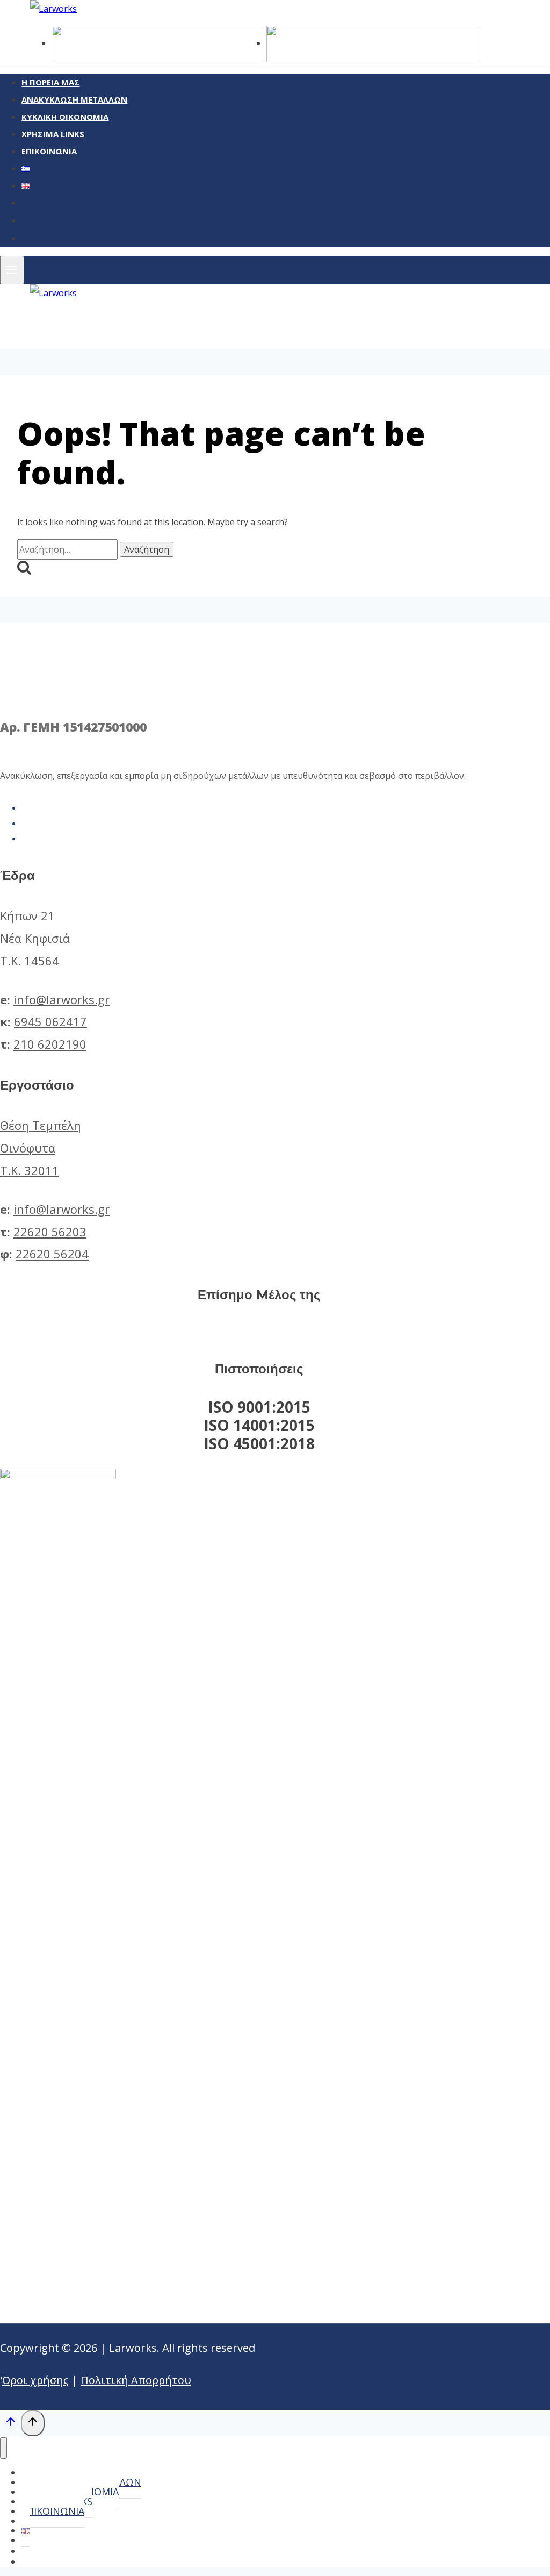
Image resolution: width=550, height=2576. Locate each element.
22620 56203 (50, 1232)
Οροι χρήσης (35, 2380)
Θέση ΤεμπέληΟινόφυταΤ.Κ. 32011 (41, 1148)
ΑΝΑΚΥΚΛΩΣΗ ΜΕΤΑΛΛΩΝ (74, 99)
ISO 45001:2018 (259, 1443)
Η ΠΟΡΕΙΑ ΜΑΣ (50, 82)
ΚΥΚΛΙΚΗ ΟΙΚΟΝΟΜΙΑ (65, 117)
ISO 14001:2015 (259, 1425)
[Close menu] (3, 2448)
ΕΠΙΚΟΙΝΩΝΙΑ (49, 151)
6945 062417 (50, 1021)
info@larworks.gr (61, 999)
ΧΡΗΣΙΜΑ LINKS (53, 134)
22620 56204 (52, 1254)
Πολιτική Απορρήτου (136, 2380)
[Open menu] (12, 270)
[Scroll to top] (10, 2424)
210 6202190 (50, 1044)
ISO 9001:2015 (259, 1407)
